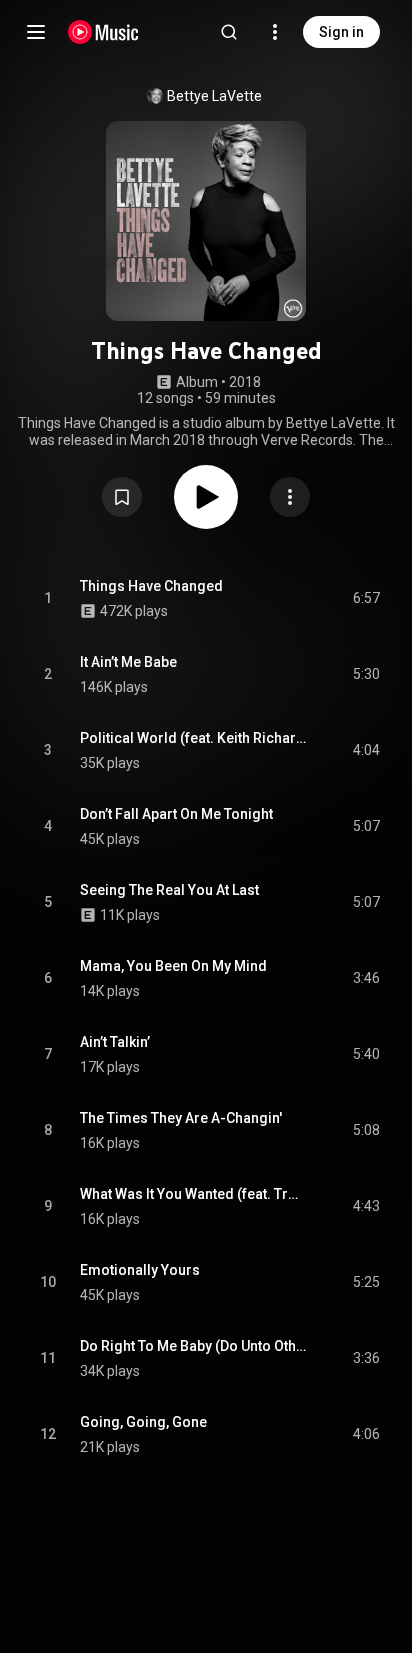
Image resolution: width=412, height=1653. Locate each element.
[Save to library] (122, 497)
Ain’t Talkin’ (115, 1042)
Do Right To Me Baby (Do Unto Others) (193, 1346)
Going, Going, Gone (143, 1422)
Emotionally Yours (140, 1270)
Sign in (341, 32)
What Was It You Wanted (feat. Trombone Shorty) (193, 1194)
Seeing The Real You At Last (169, 890)
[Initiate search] (229, 32)
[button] (122, 497)
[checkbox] (366, 599)
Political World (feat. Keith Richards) (193, 738)
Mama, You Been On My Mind (173, 966)
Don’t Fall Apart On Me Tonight (176, 814)
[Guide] (36, 32)
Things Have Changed (151, 586)
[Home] (103, 32)
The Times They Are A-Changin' (181, 1118)
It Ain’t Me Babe (128, 662)
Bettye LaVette (214, 96)
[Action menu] (290, 497)
